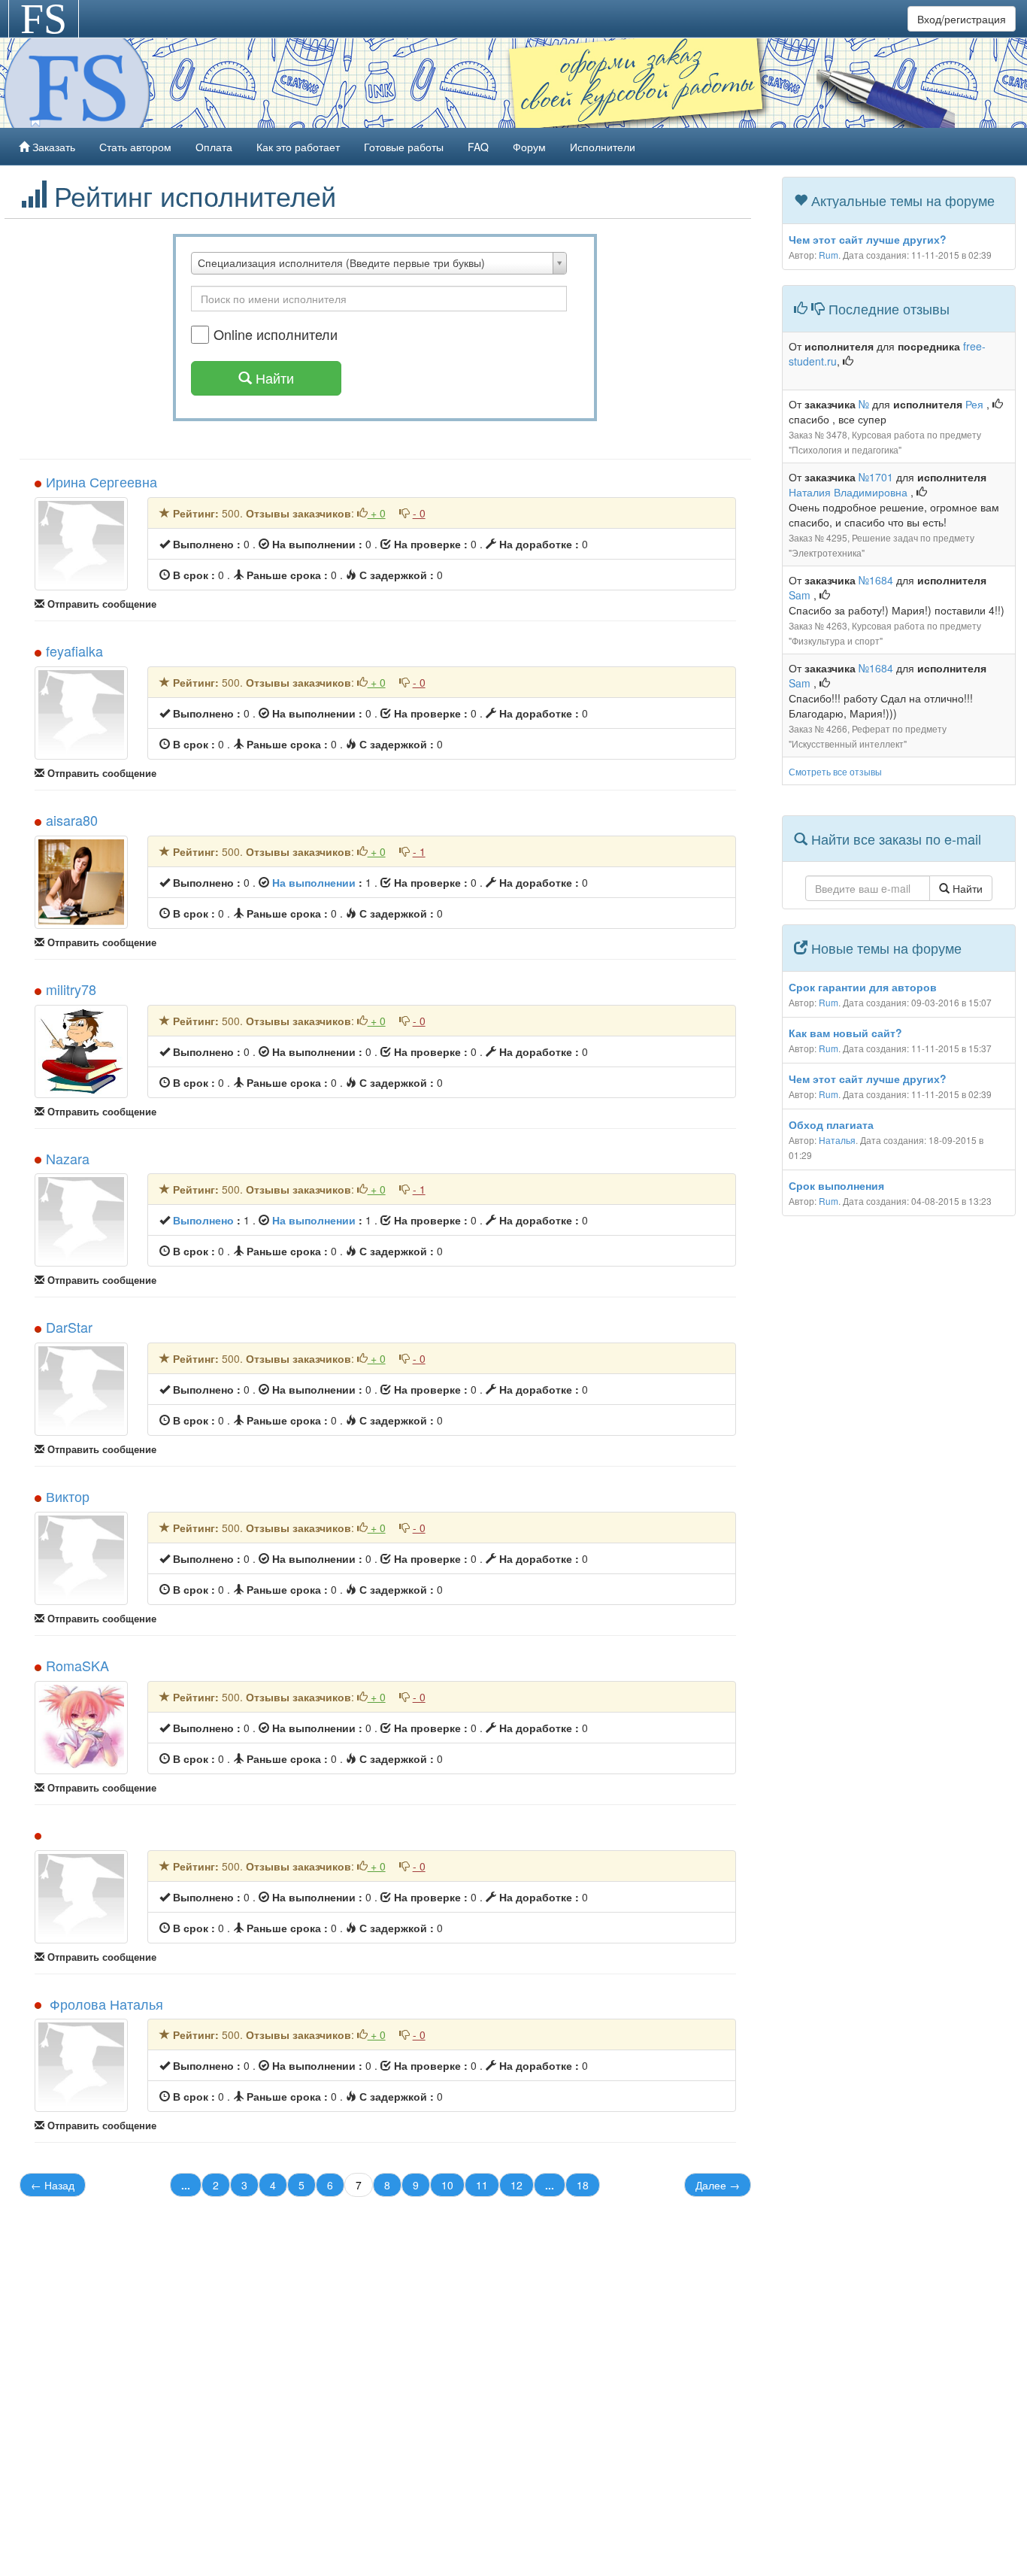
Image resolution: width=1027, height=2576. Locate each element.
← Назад (53, 2185)
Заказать (52, 147)
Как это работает (298, 147)
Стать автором (135, 147)
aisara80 (72, 820)
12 (517, 2185)
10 (447, 2185)
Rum (829, 255)
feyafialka (74, 651)
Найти (966, 888)
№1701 (876, 477)
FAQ (478, 147)
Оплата (214, 147)
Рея (976, 404)
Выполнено (203, 1220)
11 (482, 2185)
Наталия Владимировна (850, 492)
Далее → (718, 2185)
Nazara (68, 1158)
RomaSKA (77, 1665)
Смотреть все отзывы (835, 771)
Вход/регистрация (962, 19)
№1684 (876, 580)
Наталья (837, 1140)
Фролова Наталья (105, 2004)
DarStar (69, 1327)
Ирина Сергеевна (101, 481)
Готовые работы (404, 147)
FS (44, 19)
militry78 (71, 989)
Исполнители (603, 147)
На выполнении (314, 882)
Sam (801, 595)
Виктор (68, 1496)
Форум (529, 147)
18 (583, 2185)
